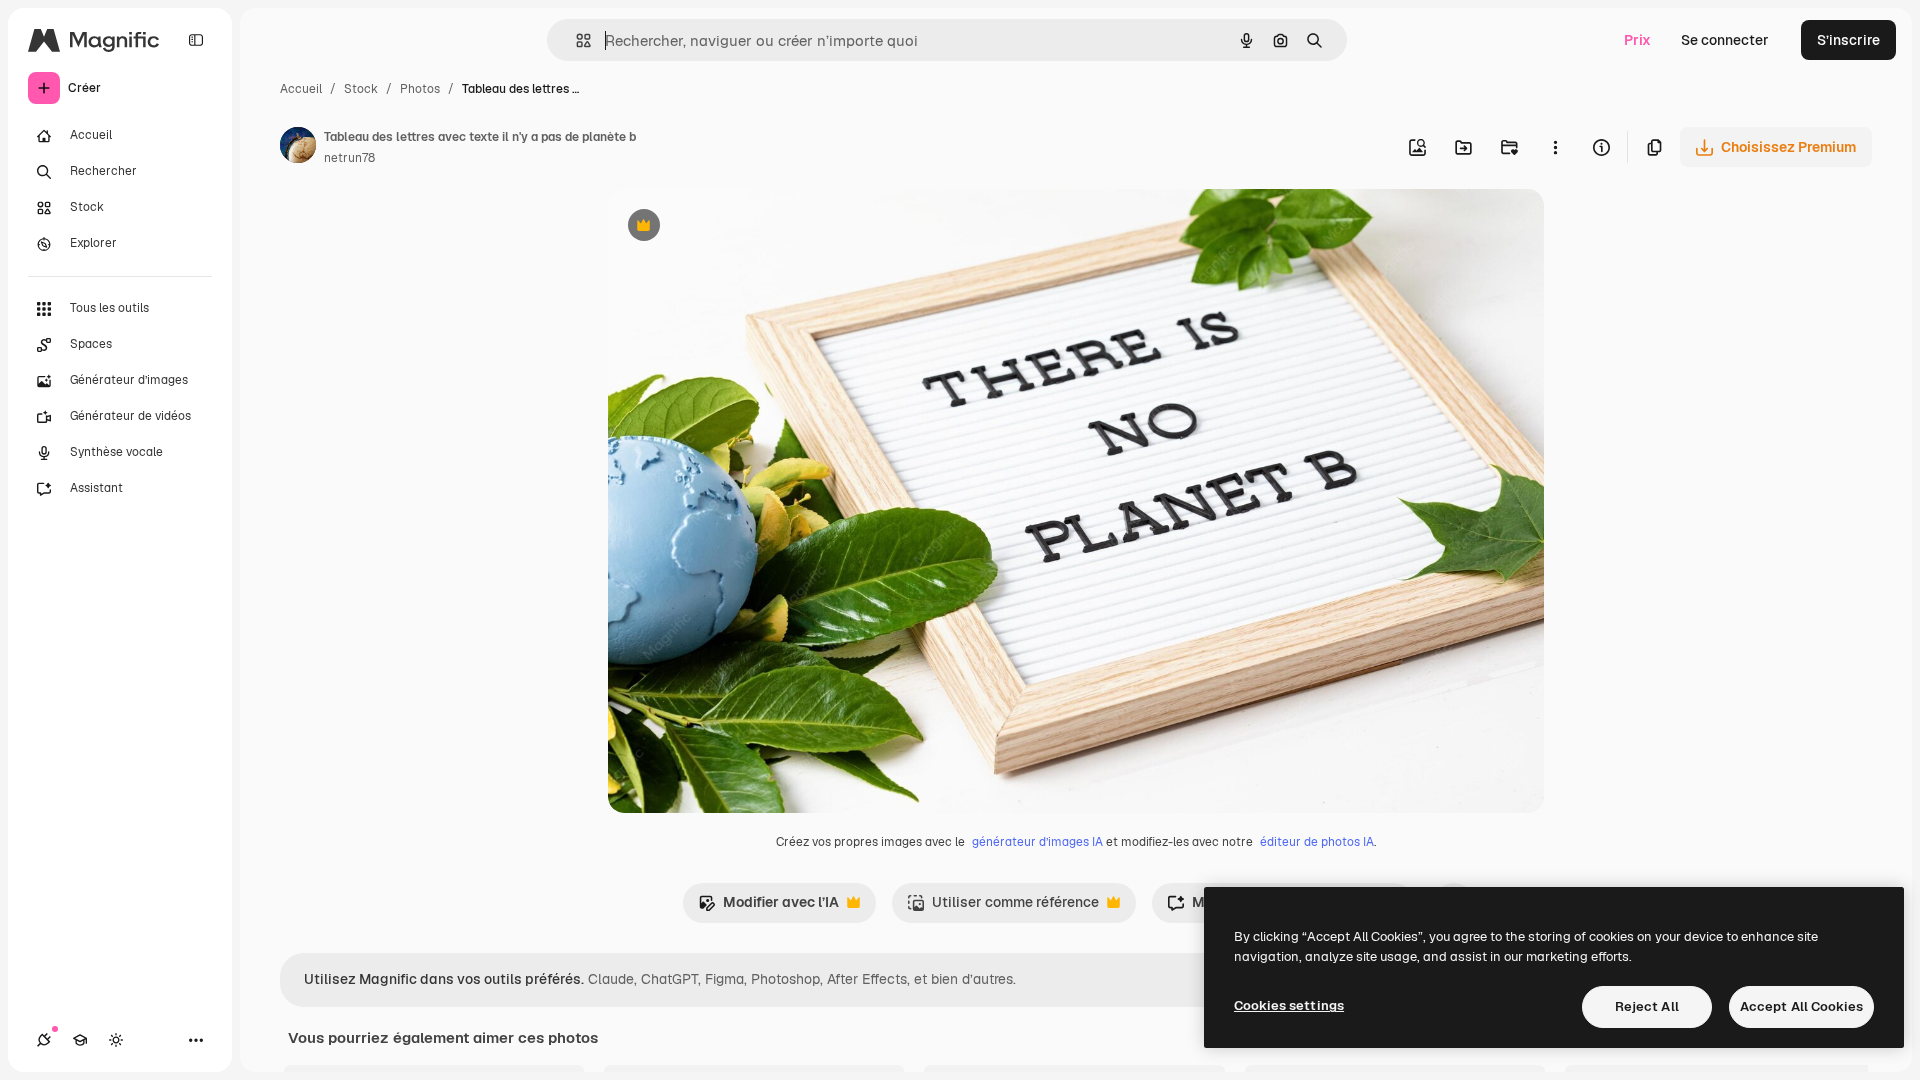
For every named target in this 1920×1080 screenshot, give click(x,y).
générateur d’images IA (1037, 842)
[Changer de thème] (116, 1040)
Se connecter (1725, 40)
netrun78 (349, 158)
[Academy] (80, 1040)
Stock (361, 89)
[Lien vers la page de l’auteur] (298, 148)
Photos (420, 89)
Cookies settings (1289, 1005)
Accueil (301, 89)
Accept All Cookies (1801, 1006)
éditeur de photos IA (1317, 842)
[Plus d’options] (1555, 147)
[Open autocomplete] (575, 40)
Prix (1637, 40)
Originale (740, 227)
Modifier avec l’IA (768, 907)
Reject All (1647, 1006)
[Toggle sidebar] (196, 40)
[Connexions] (44, 1040)
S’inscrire (1848, 40)
